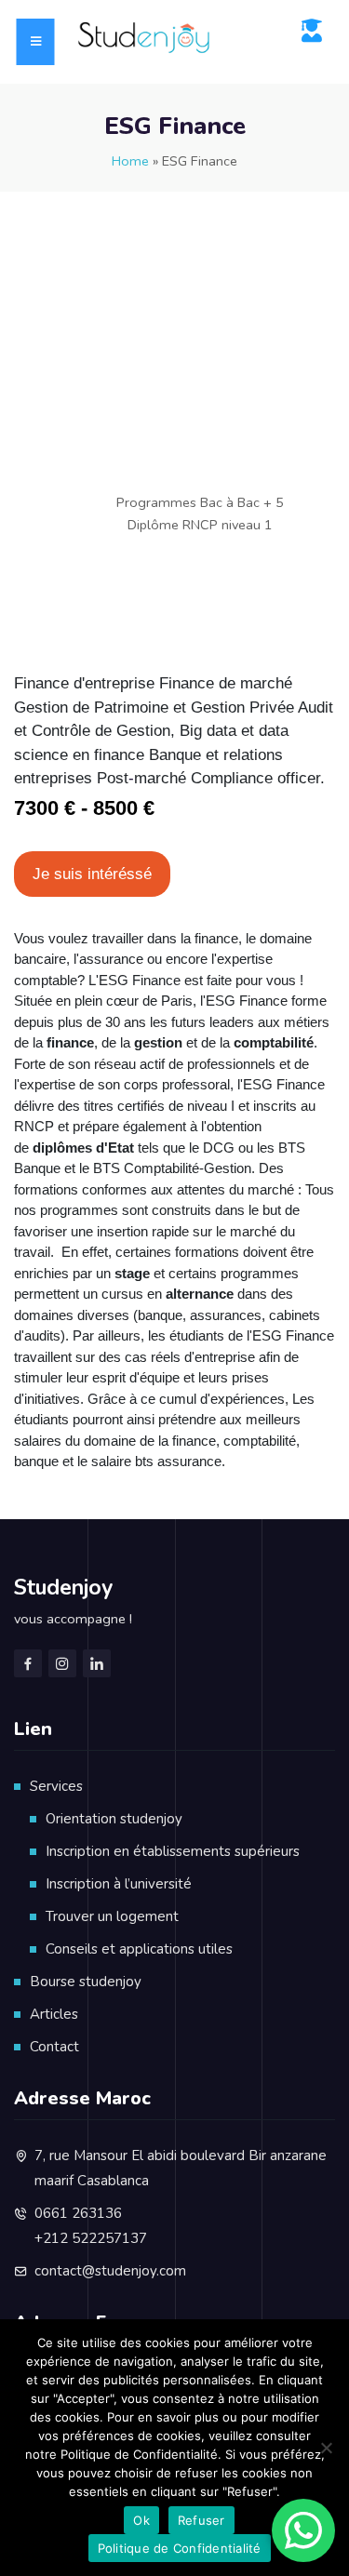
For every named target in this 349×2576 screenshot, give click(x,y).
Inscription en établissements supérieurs (173, 1851)
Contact (54, 2047)
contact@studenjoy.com (110, 2271)
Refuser (201, 2520)
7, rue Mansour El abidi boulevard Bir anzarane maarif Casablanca (181, 2168)
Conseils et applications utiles (139, 1949)
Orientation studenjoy (114, 1819)
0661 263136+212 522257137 (91, 2226)
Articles (54, 2014)
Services (56, 1786)
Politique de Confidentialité (180, 2548)
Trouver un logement (112, 1916)
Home (130, 161)
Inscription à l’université (119, 1884)
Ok (141, 2520)
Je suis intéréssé (92, 874)
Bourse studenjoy (86, 1982)
